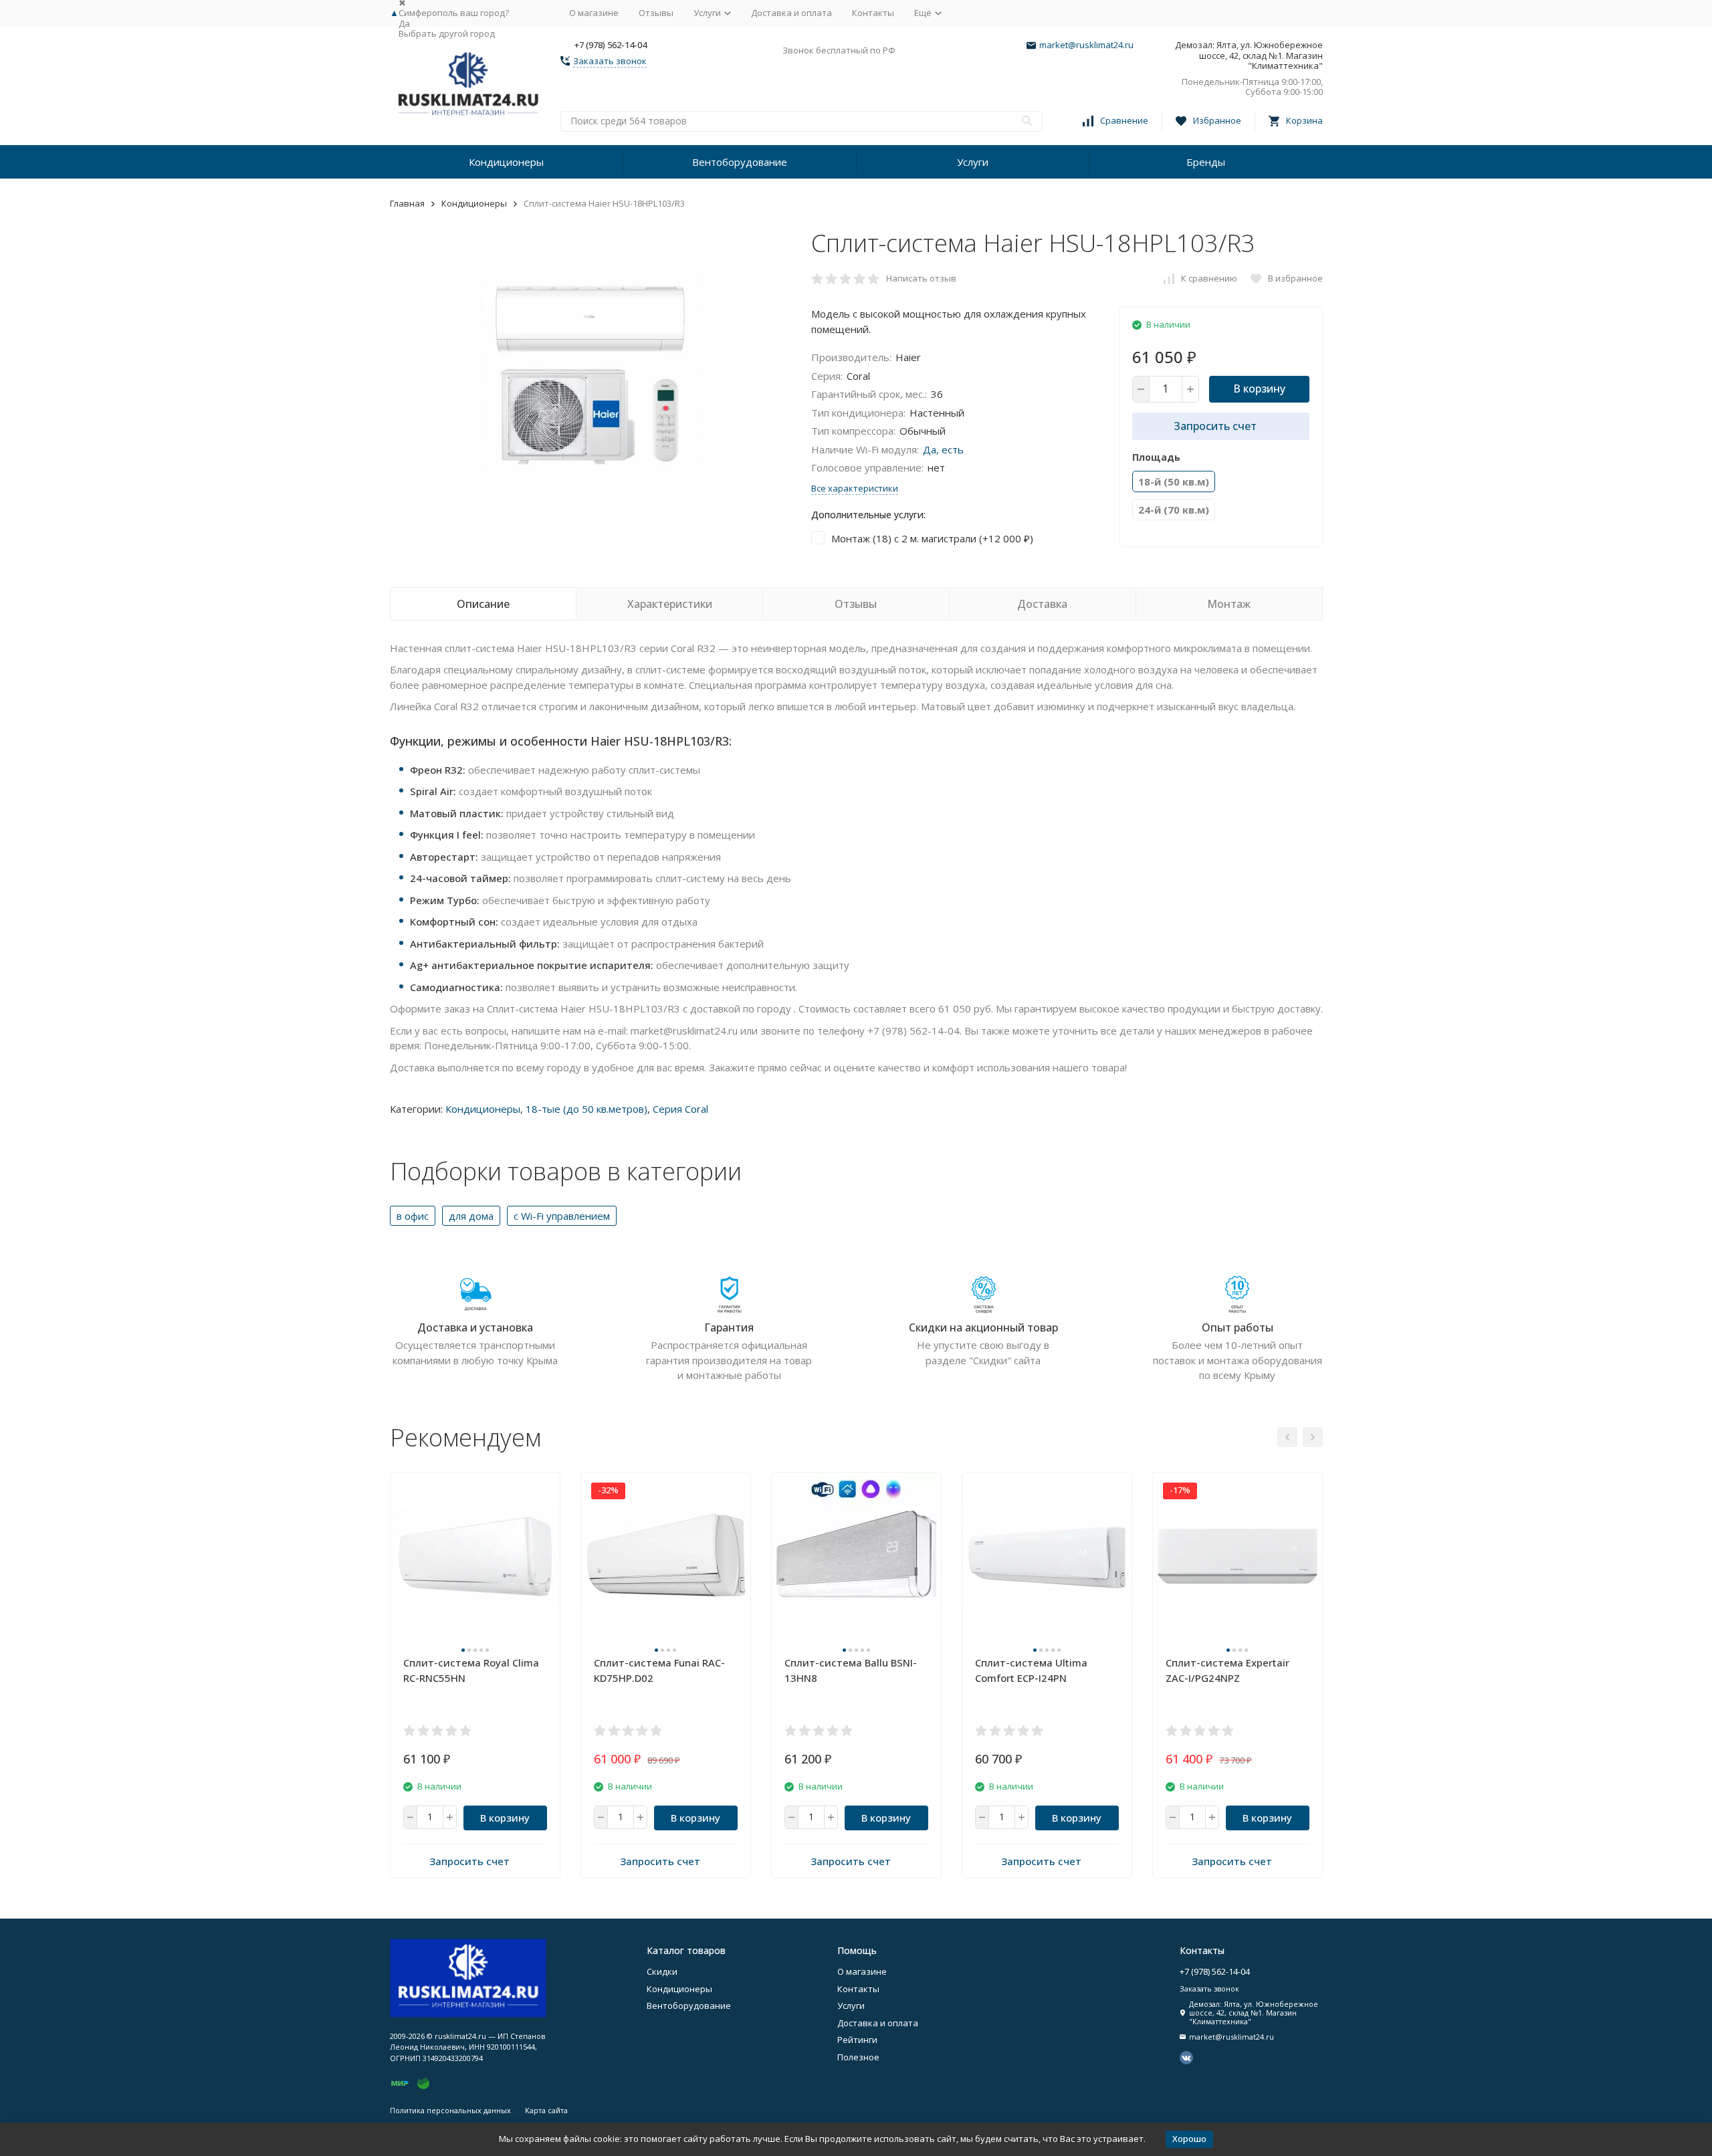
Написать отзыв (921, 278)
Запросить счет (1215, 426)
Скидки (662, 1971)
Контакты (873, 13)
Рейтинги (857, 2040)
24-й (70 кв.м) (1174, 510)
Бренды (1206, 162)
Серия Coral (680, 1109)
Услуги (973, 162)
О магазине (594, 13)
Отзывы (656, 13)
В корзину (1259, 389)
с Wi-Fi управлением (562, 1216)
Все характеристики (855, 488)
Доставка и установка (475, 1327)
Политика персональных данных (450, 2110)
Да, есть (943, 449)
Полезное (858, 2057)
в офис (413, 1216)
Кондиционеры (506, 162)
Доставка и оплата (791, 13)
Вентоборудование (740, 162)
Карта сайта (546, 2110)
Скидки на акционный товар (983, 1327)
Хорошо (1189, 2139)
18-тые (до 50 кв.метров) (586, 1109)
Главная (407, 203)
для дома (471, 1216)
